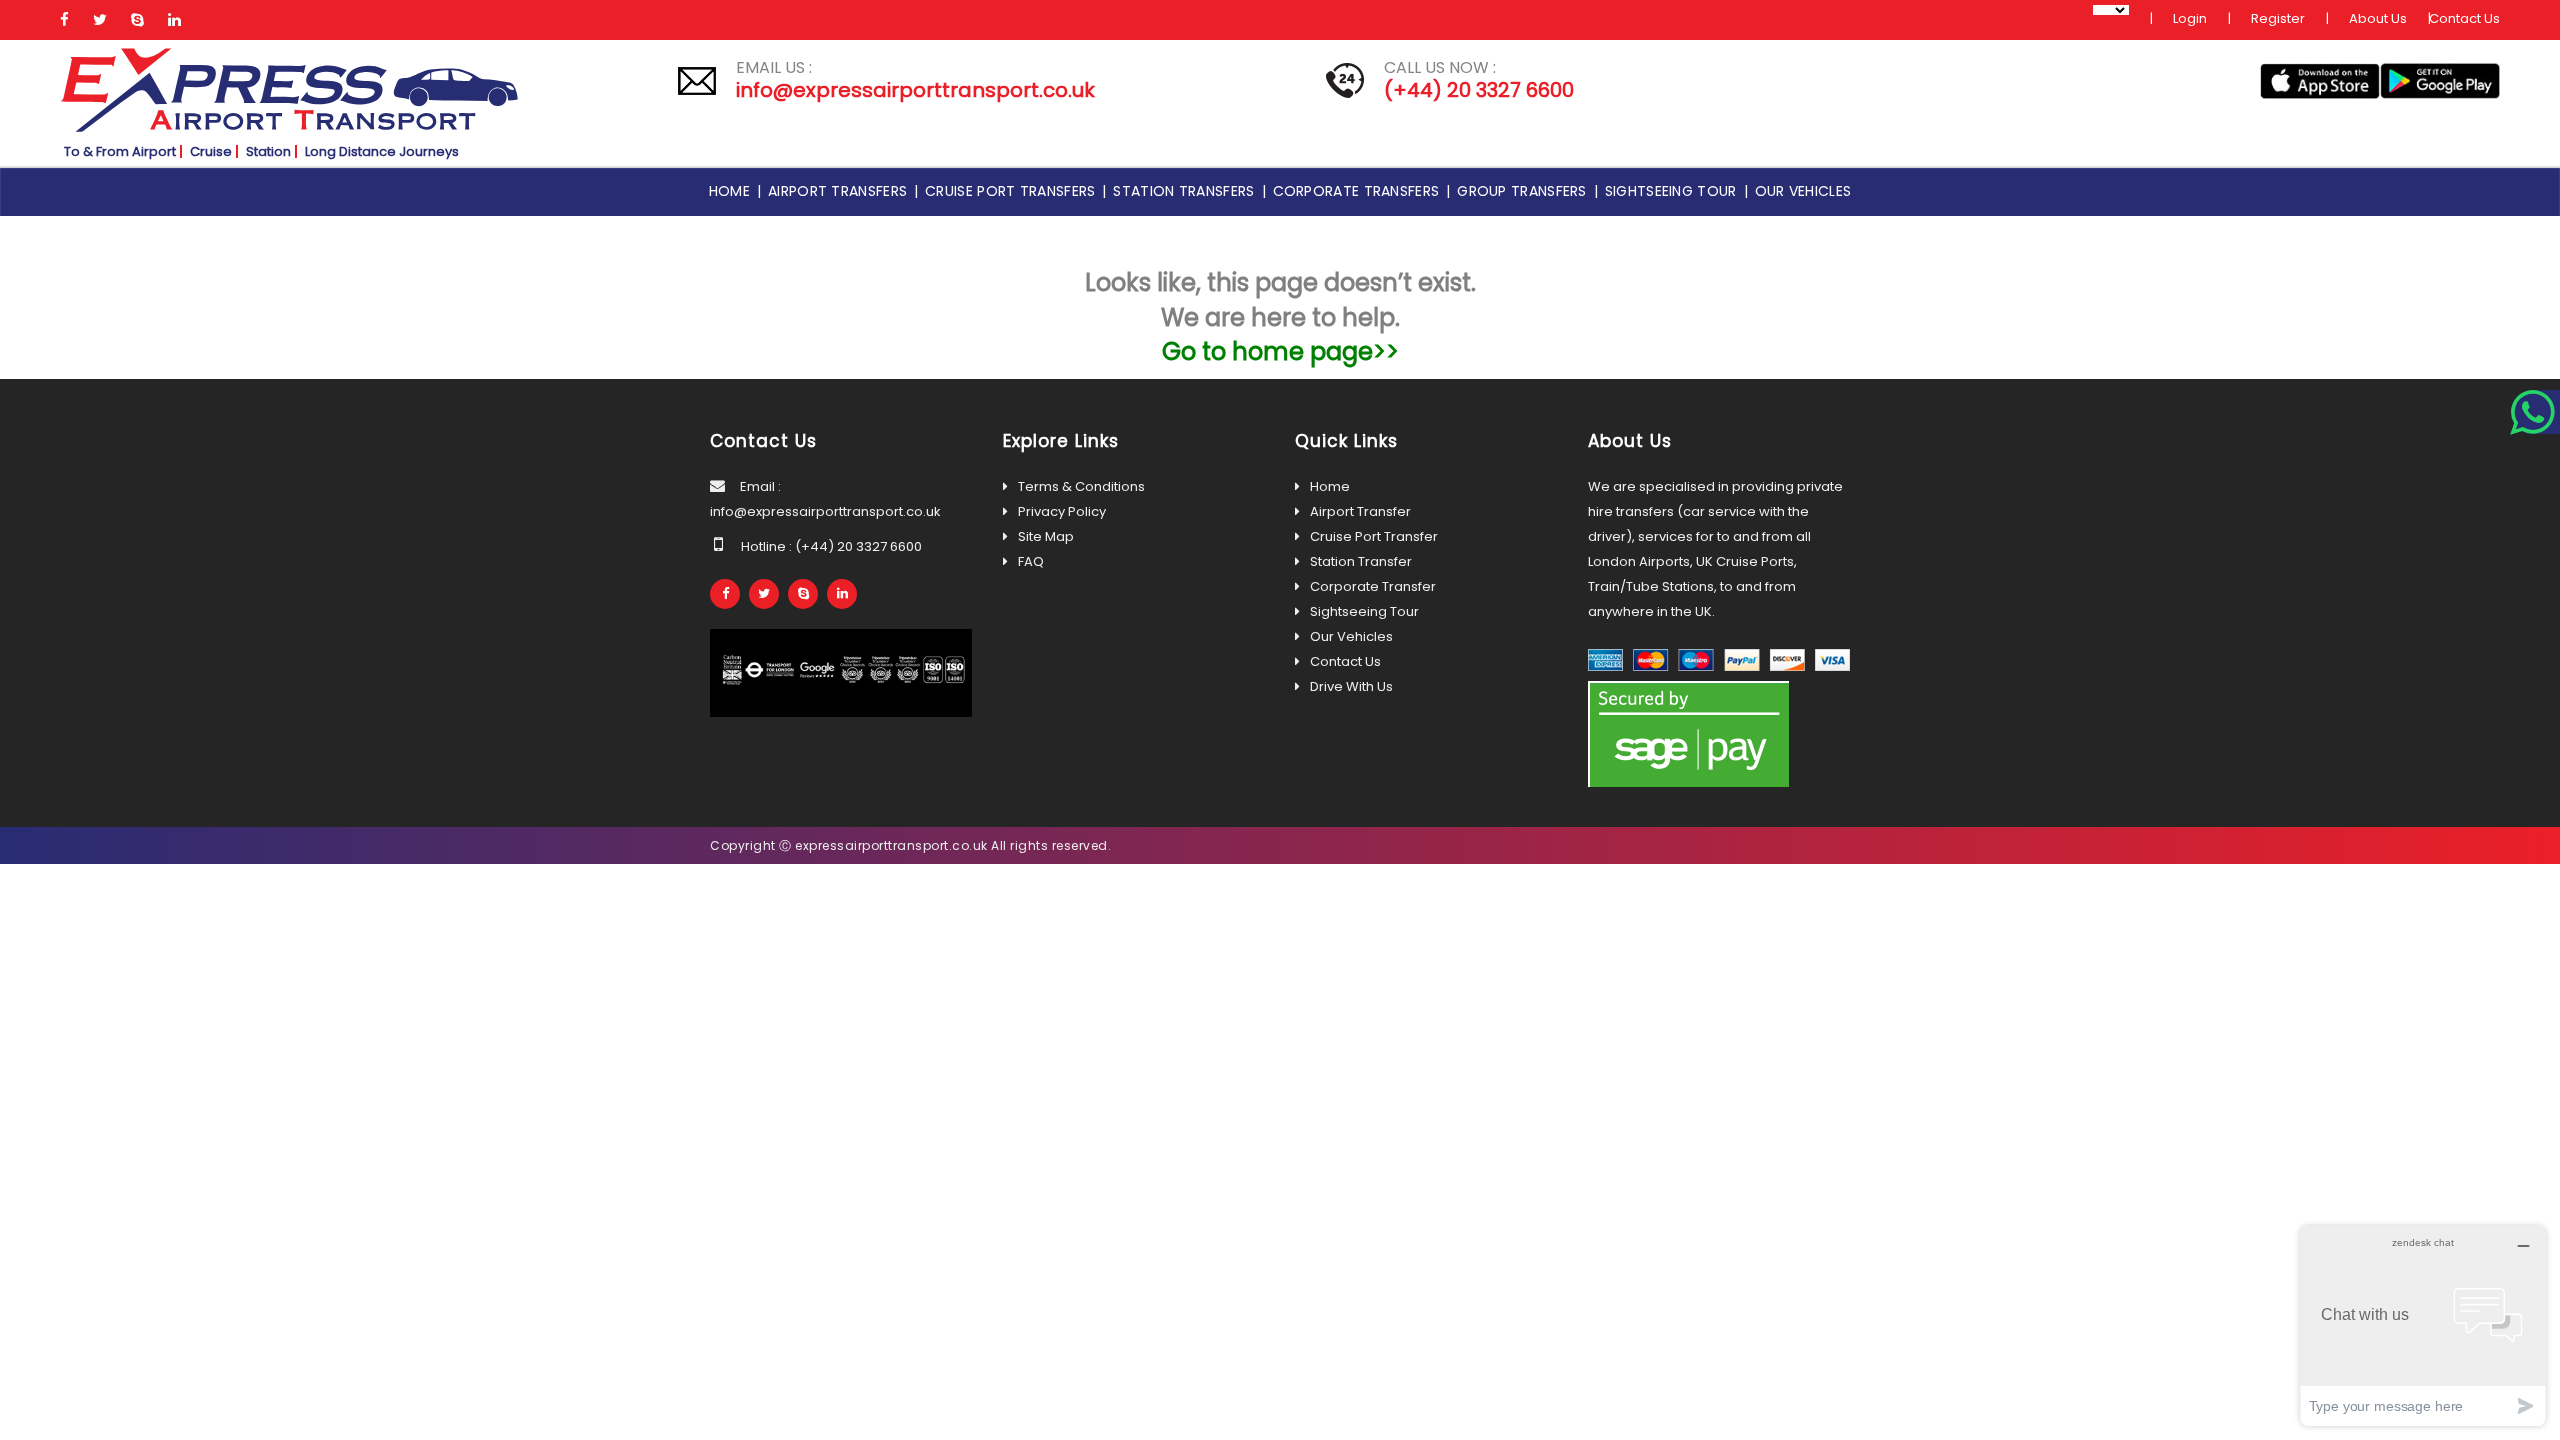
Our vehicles (1803, 191)
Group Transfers (1525, 191)
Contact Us (2464, 18)
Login (2190, 18)
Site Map (1046, 536)
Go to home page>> (1280, 351)
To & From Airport (120, 151)
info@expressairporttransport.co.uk (915, 90)
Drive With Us (1351, 686)
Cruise (211, 151)
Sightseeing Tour (1674, 191)
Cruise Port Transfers (1013, 191)
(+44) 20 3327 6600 (1479, 90)
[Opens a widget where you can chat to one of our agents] (2423, 1325)
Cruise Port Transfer (1374, 536)
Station (268, 151)
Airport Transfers (841, 191)
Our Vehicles (1351, 636)
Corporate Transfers (1360, 191)
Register (2278, 18)
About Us (2378, 18)
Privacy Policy (1062, 511)
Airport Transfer (1360, 511)
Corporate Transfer (1373, 586)
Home (733, 191)
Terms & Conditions (1081, 486)
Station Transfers (1187, 191)
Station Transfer (1361, 561)
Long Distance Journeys (382, 151)
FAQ (1031, 561)
